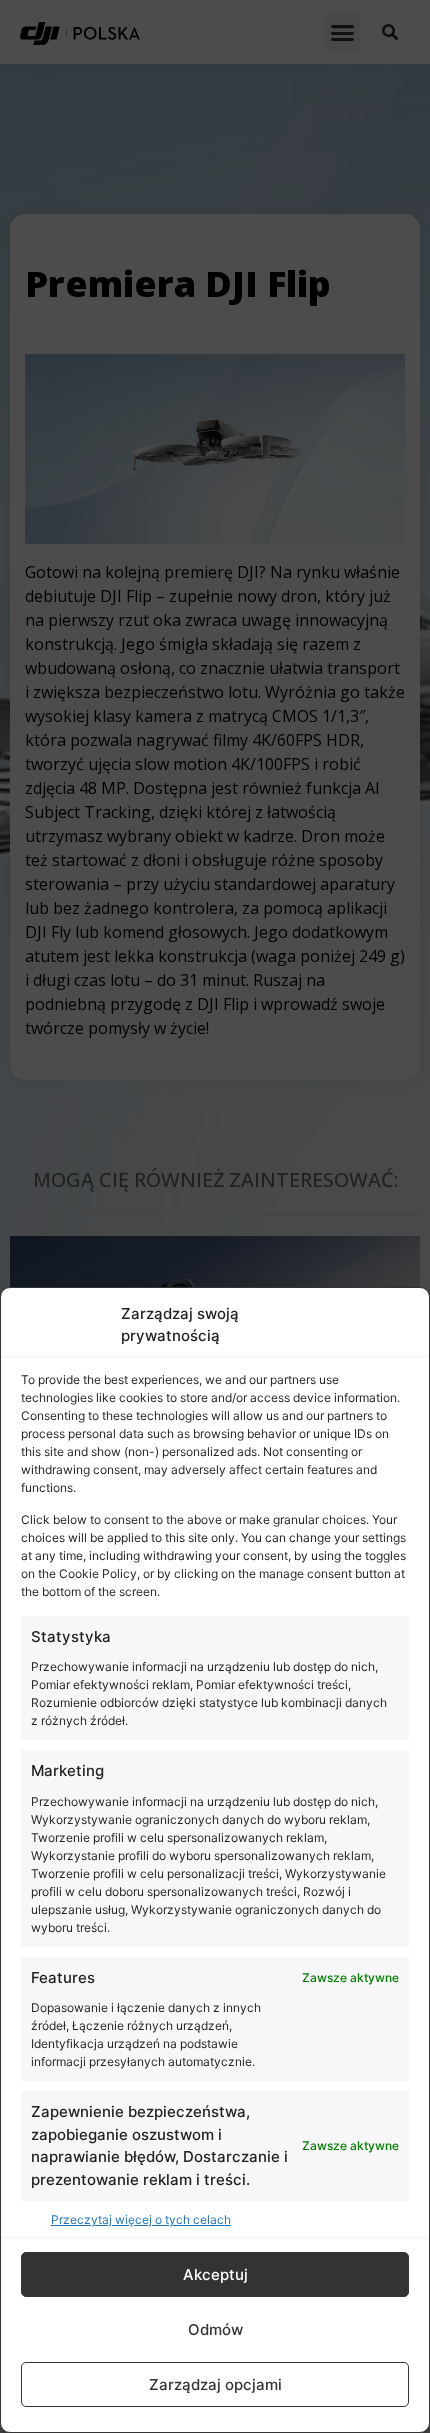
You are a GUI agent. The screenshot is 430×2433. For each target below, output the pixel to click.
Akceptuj (215, 2274)
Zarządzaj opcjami (215, 2384)
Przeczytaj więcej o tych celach (141, 2219)
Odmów (215, 2329)
